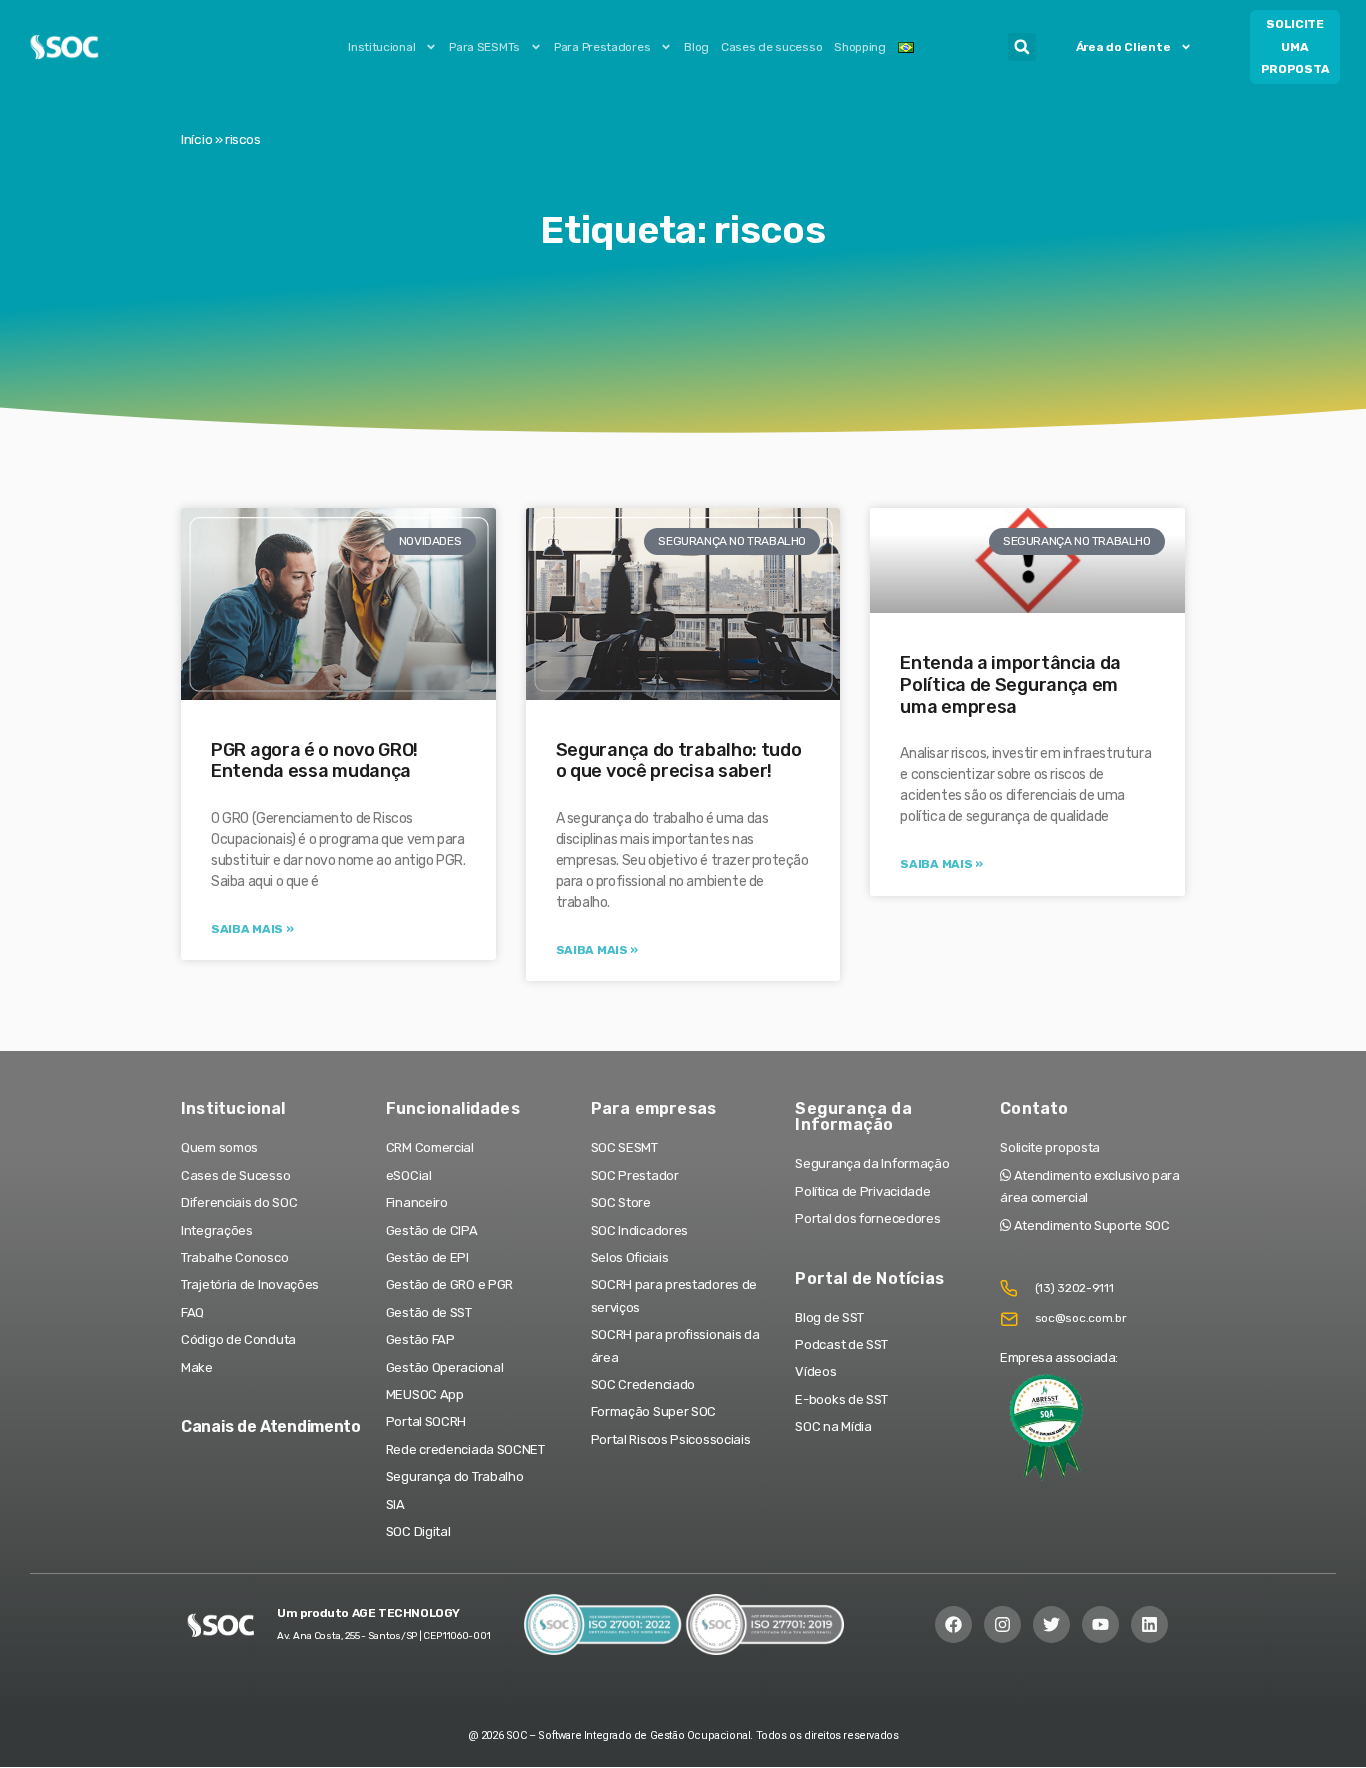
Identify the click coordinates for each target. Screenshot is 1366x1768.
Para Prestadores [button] (602, 47)
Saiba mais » (252, 929)
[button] (1022, 47)
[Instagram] (1002, 1624)
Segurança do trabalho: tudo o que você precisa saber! (679, 761)
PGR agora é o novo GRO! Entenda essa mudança (314, 761)
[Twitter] (1051, 1624)
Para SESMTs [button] (484, 47)
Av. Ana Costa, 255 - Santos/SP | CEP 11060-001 (383, 1636)
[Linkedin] (1149, 1624)
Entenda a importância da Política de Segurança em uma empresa (1010, 684)
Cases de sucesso (771, 47)
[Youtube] (1100, 1624)
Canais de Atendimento (271, 1426)
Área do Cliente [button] (1123, 47)
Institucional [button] (381, 47)
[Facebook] (953, 1624)
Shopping (860, 47)
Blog (696, 47)
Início (196, 139)
